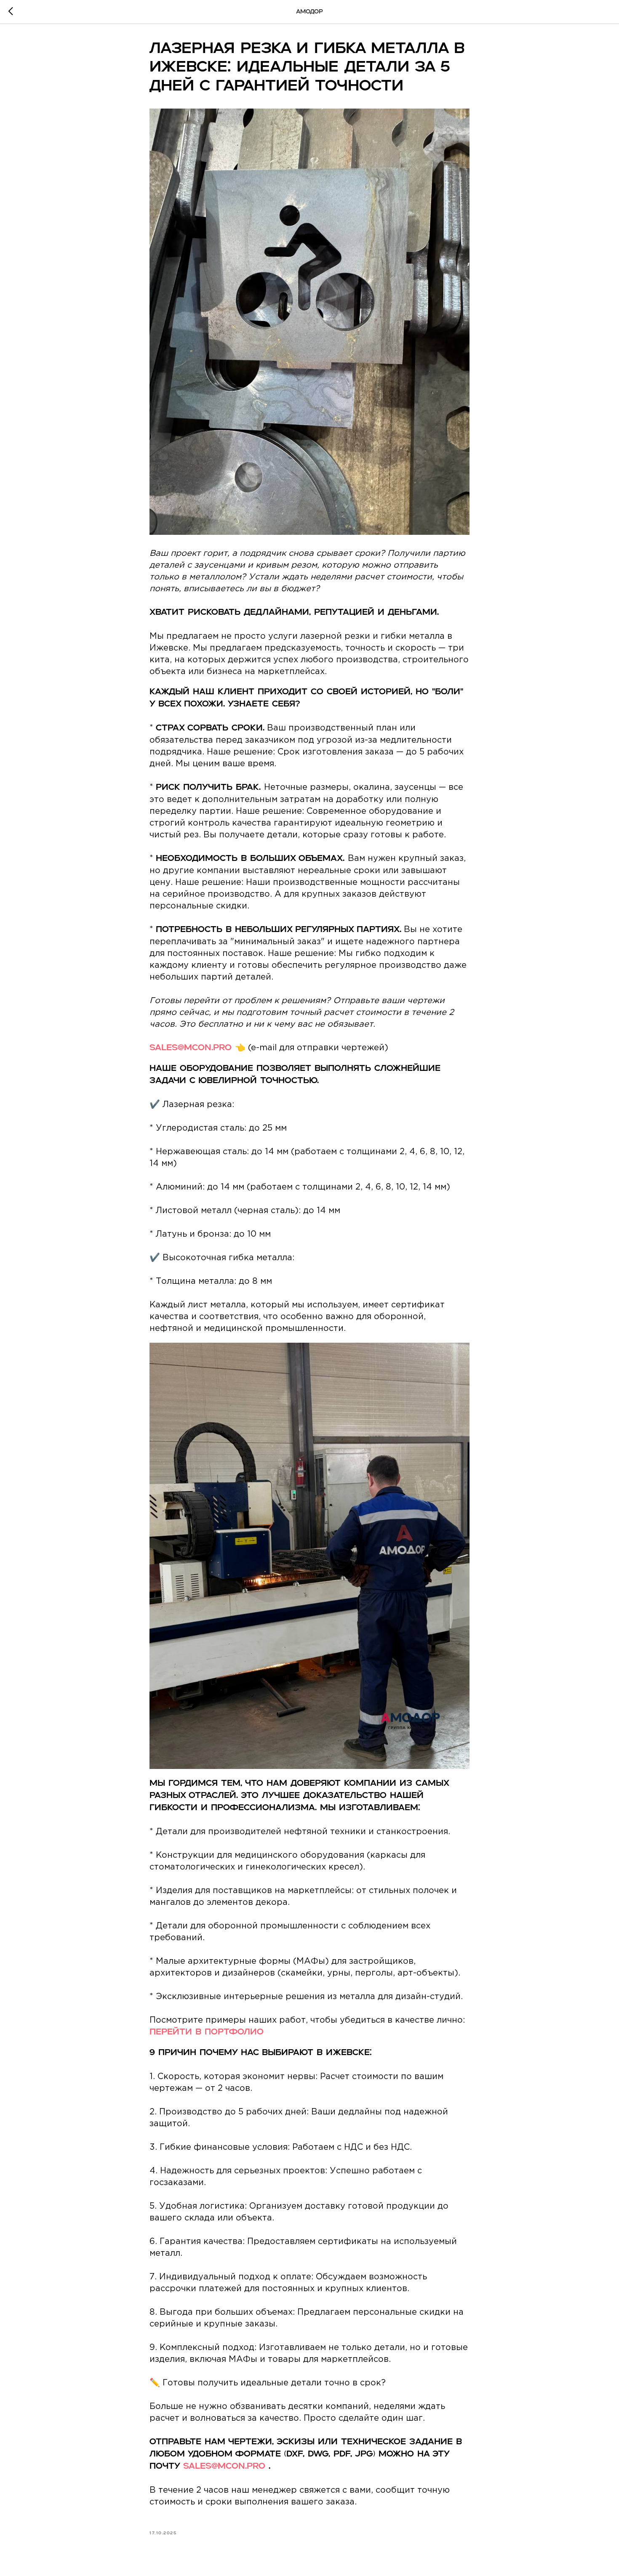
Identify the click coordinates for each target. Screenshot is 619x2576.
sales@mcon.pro (191, 1048)
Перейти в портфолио (207, 2032)
